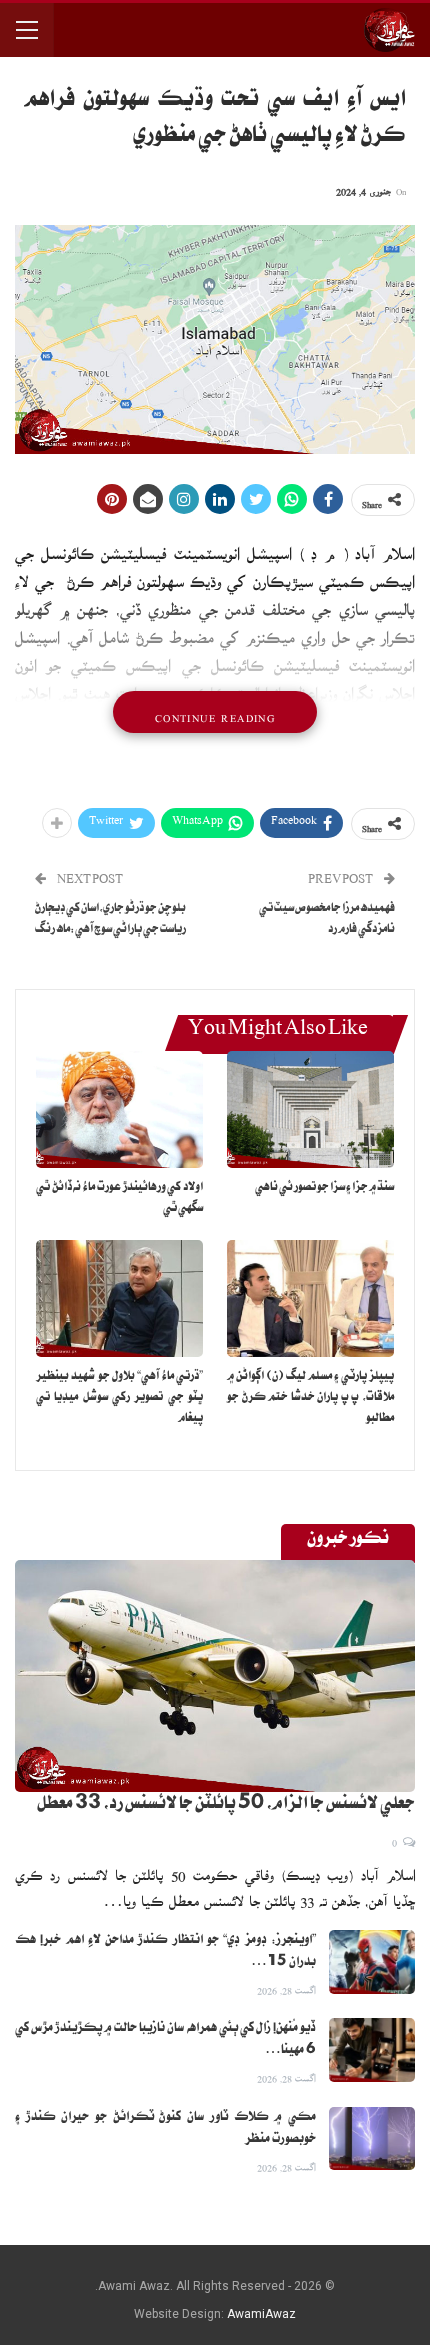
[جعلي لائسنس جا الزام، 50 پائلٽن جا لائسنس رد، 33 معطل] (215, 1676)
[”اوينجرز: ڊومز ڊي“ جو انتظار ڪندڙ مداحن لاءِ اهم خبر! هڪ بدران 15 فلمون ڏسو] (372, 1962)
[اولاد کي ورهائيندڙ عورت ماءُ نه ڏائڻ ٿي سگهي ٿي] (119, 1109)
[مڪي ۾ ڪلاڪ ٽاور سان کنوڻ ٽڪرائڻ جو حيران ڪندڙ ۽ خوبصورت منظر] (372, 2139)
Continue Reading (215, 712)
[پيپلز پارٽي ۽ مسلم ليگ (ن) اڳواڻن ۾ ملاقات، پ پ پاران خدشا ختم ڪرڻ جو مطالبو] (310, 1298)
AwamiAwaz (261, 2314)
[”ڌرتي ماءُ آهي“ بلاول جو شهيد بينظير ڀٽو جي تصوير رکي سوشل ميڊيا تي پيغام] (119, 1298)
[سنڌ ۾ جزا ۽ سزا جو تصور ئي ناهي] (310, 1109)
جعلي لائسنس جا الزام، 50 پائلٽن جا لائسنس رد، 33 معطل (226, 1806)
